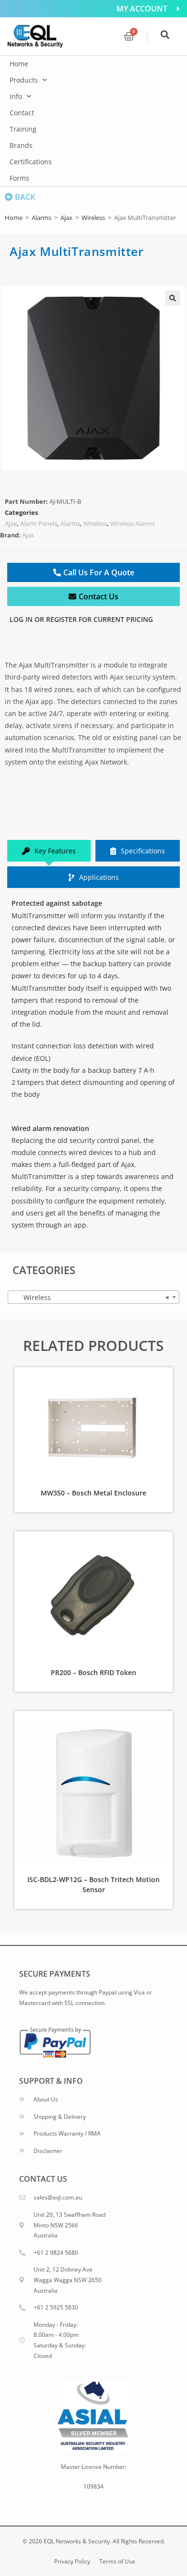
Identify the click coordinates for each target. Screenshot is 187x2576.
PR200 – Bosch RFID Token (93, 1672)
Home (19, 64)
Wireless (93, 218)
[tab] (49, 851)
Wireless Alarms (133, 523)
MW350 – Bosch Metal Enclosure (93, 1493)
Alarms (41, 218)
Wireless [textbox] (91, 1297)
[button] (173, 298)
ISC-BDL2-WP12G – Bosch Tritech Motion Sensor (93, 1884)
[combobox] (93, 1297)
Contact (22, 113)
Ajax (66, 218)
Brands (21, 145)
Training (23, 129)
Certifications (31, 162)
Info (16, 96)
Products (24, 80)
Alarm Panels (39, 523)
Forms (19, 178)
